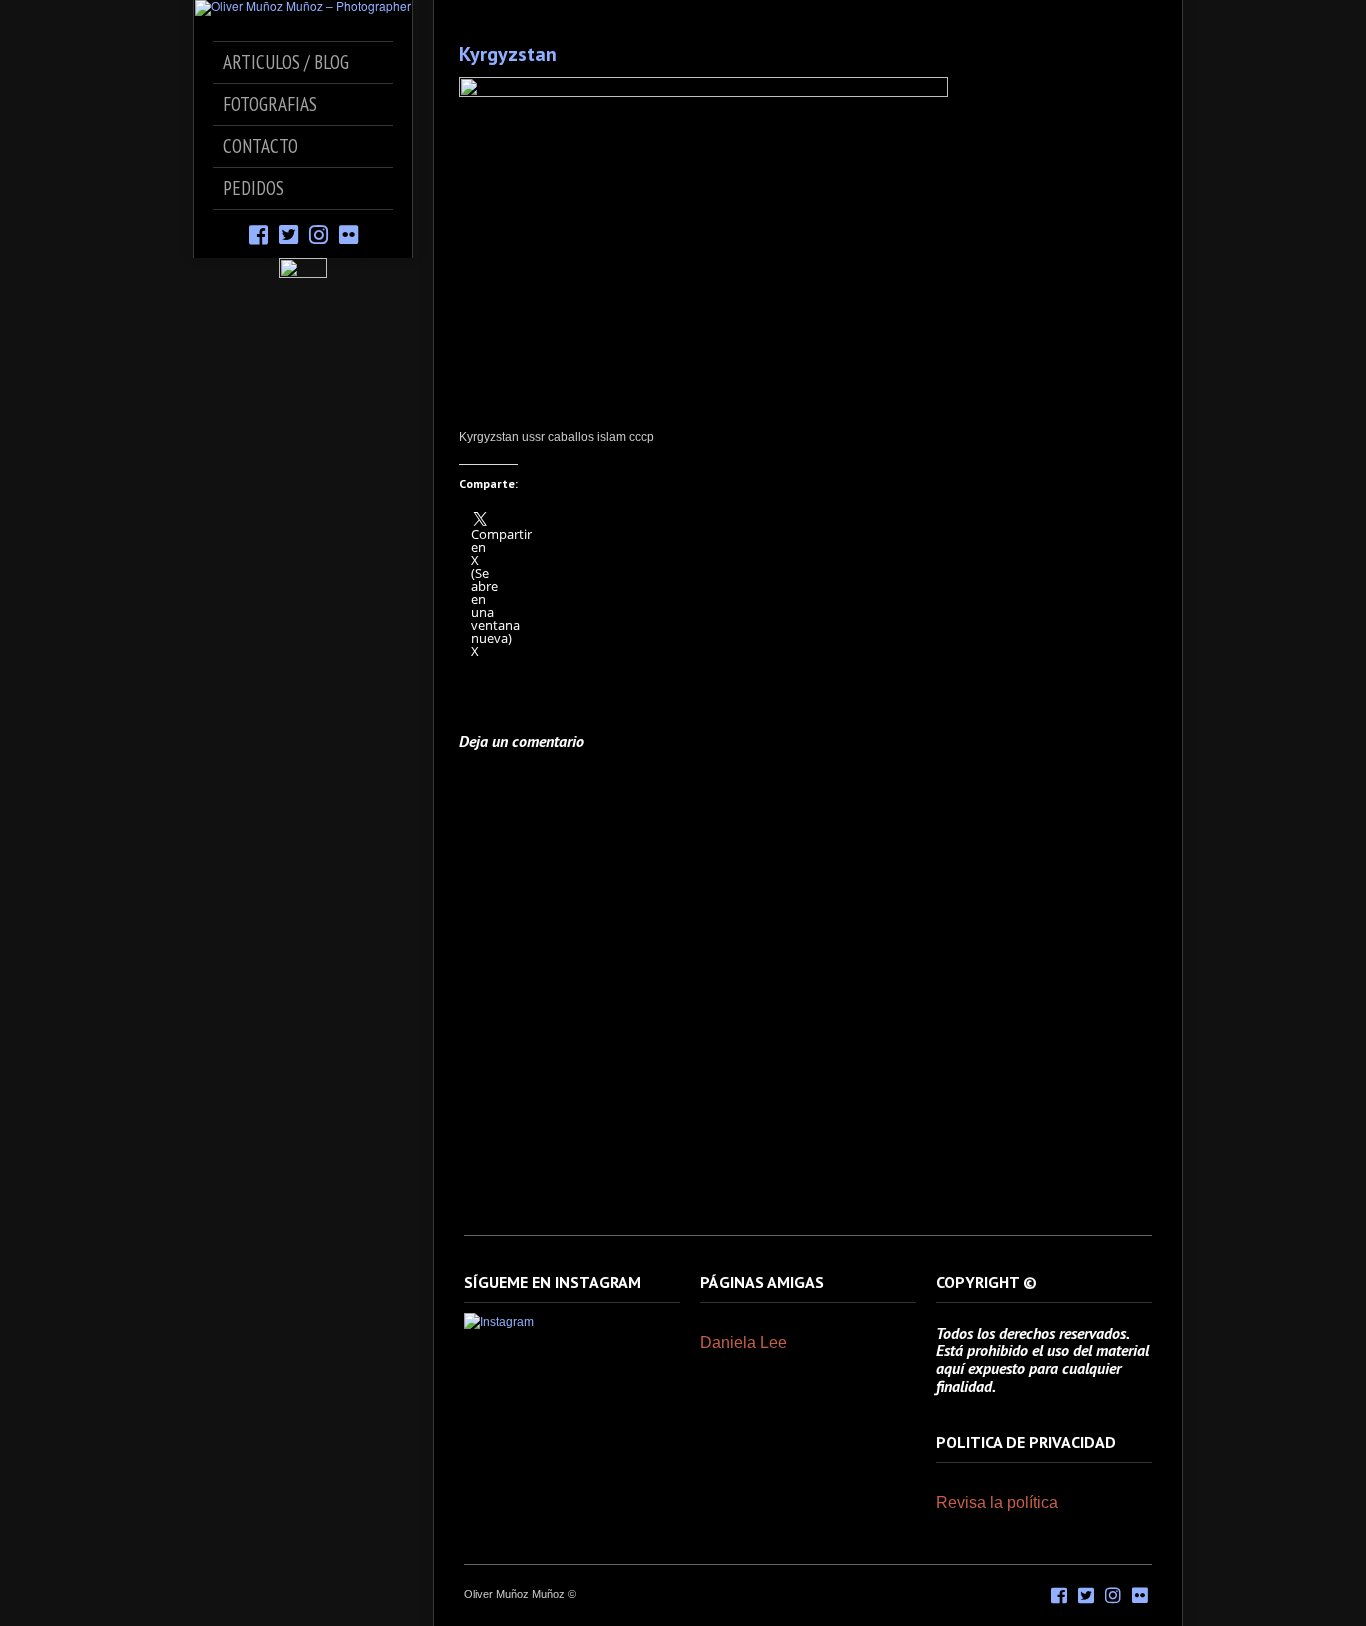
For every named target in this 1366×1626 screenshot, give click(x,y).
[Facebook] (258, 233)
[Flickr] (348, 233)
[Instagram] (318, 233)
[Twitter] (288, 233)
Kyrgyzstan (508, 54)
